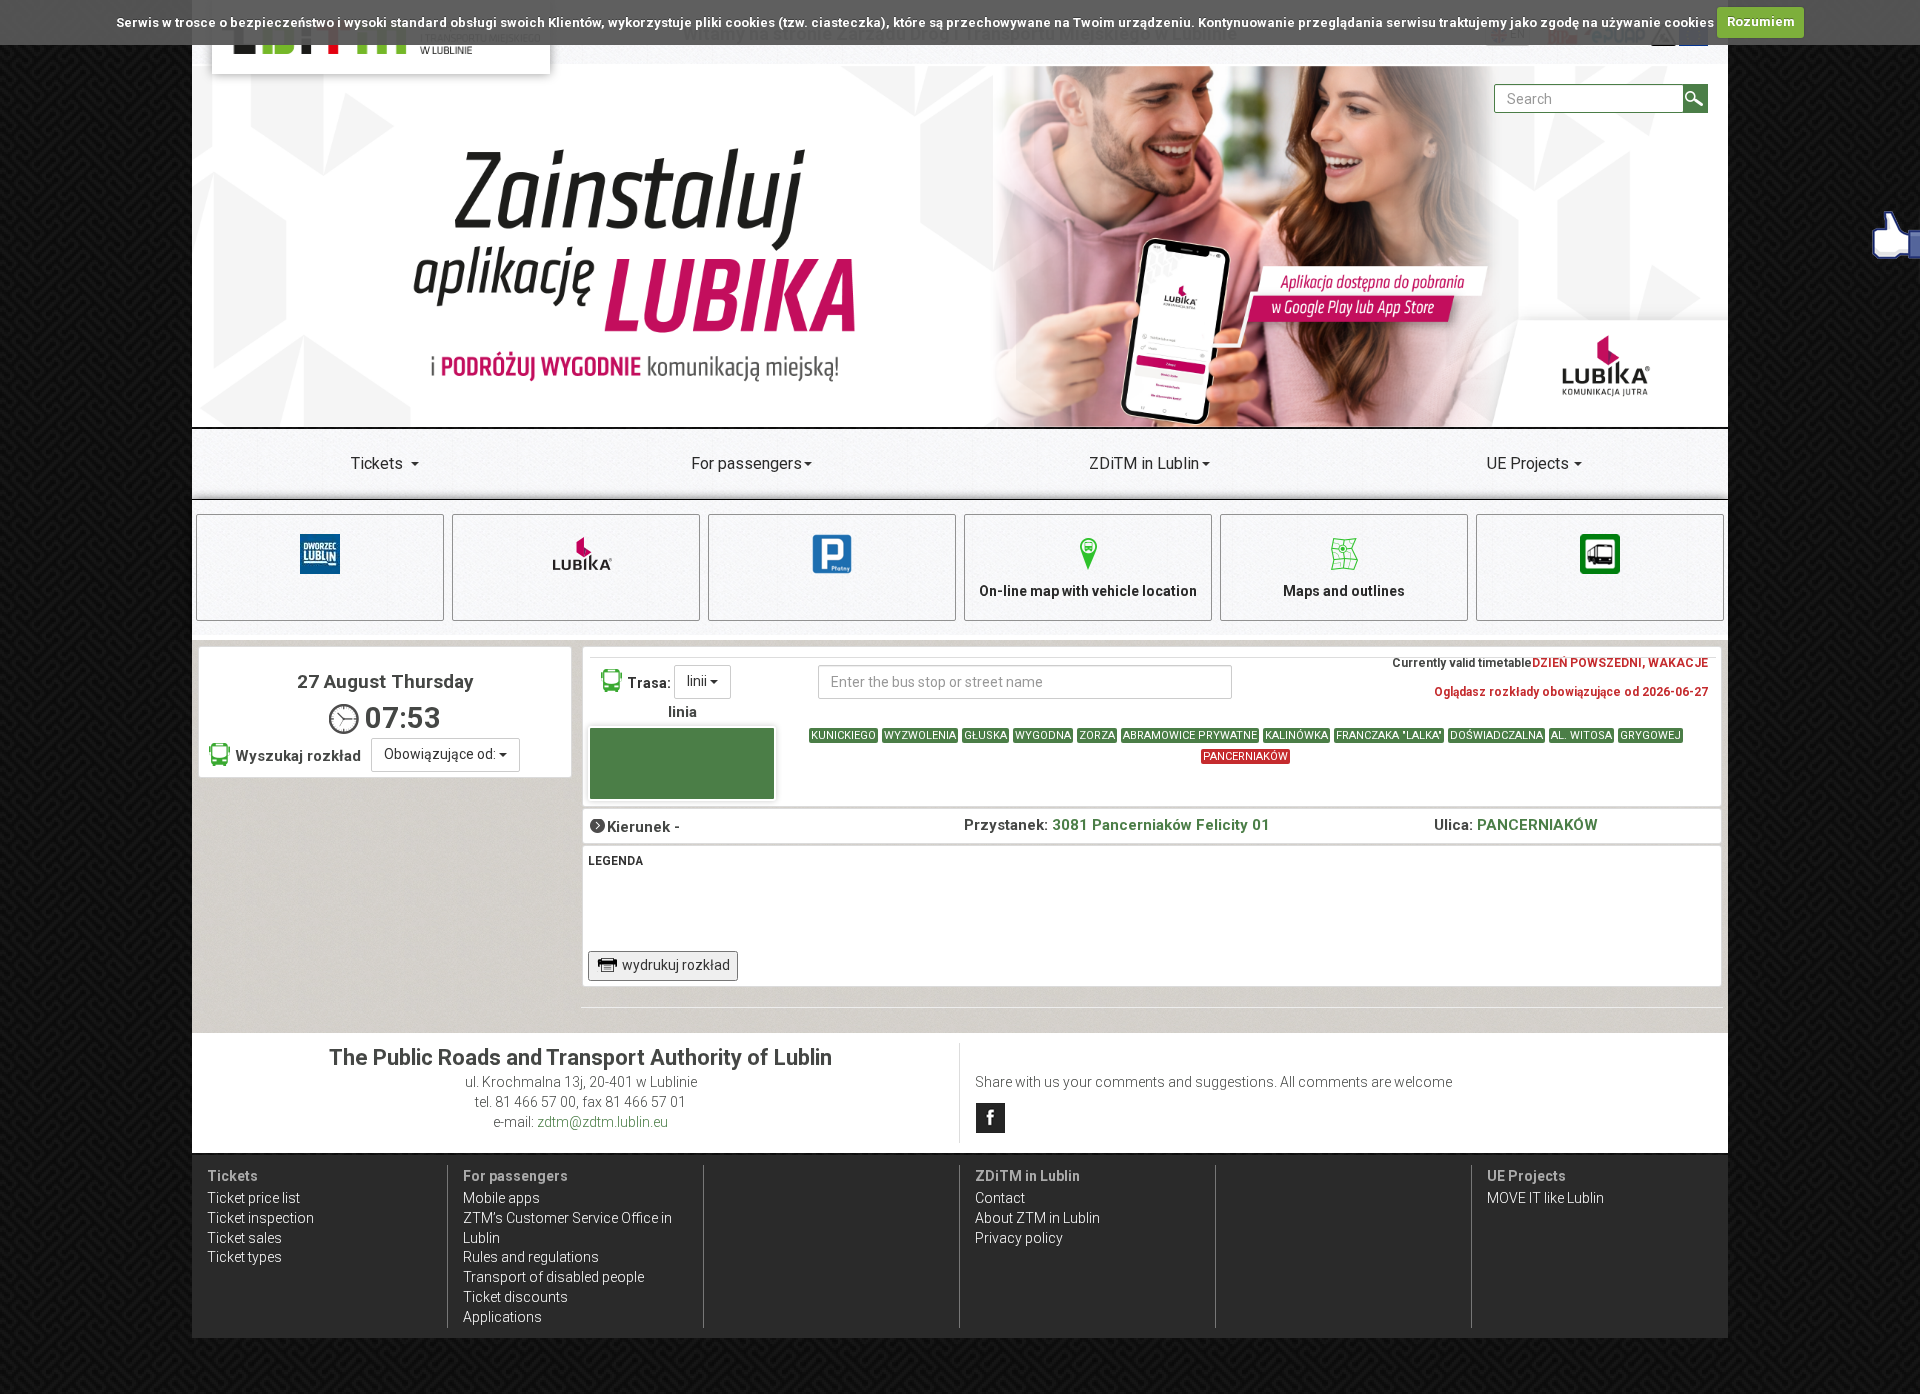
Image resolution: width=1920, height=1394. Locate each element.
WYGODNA (1043, 735)
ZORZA (1097, 735)
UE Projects (1528, 463)
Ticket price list (253, 1198)
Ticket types (244, 1257)
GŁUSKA (985, 735)
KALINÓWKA (1296, 735)
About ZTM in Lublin (1037, 1218)
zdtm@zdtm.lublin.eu (602, 1122)
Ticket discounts (515, 1297)
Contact (1000, 1198)
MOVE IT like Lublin (1545, 1198)
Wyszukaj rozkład (298, 756)
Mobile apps (501, 1198)
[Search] (1695, 98)
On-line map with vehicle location (1088, 591)
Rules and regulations (531, 1257)
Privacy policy (1019, 1238)
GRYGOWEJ (1650, 735)
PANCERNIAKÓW (1245, 756)
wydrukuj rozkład (676, 965)
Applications (502, 1317)
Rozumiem (1761, 21)
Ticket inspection (260, 1218)
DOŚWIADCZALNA (1496, 735)
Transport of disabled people (553, 1277)
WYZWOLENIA (920, 735)
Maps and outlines (1344, 591)
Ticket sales (244, 1238)
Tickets (377, 463)
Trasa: (649, 683)
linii (698, 681)
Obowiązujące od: (441, 754)
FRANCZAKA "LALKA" (1389, 735)
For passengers (746, 463)
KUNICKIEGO (843, 735)
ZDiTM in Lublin (1144, 463)
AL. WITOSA (1581, 735)
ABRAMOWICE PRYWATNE (1190, 735)
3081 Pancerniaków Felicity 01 (1161, 825)
